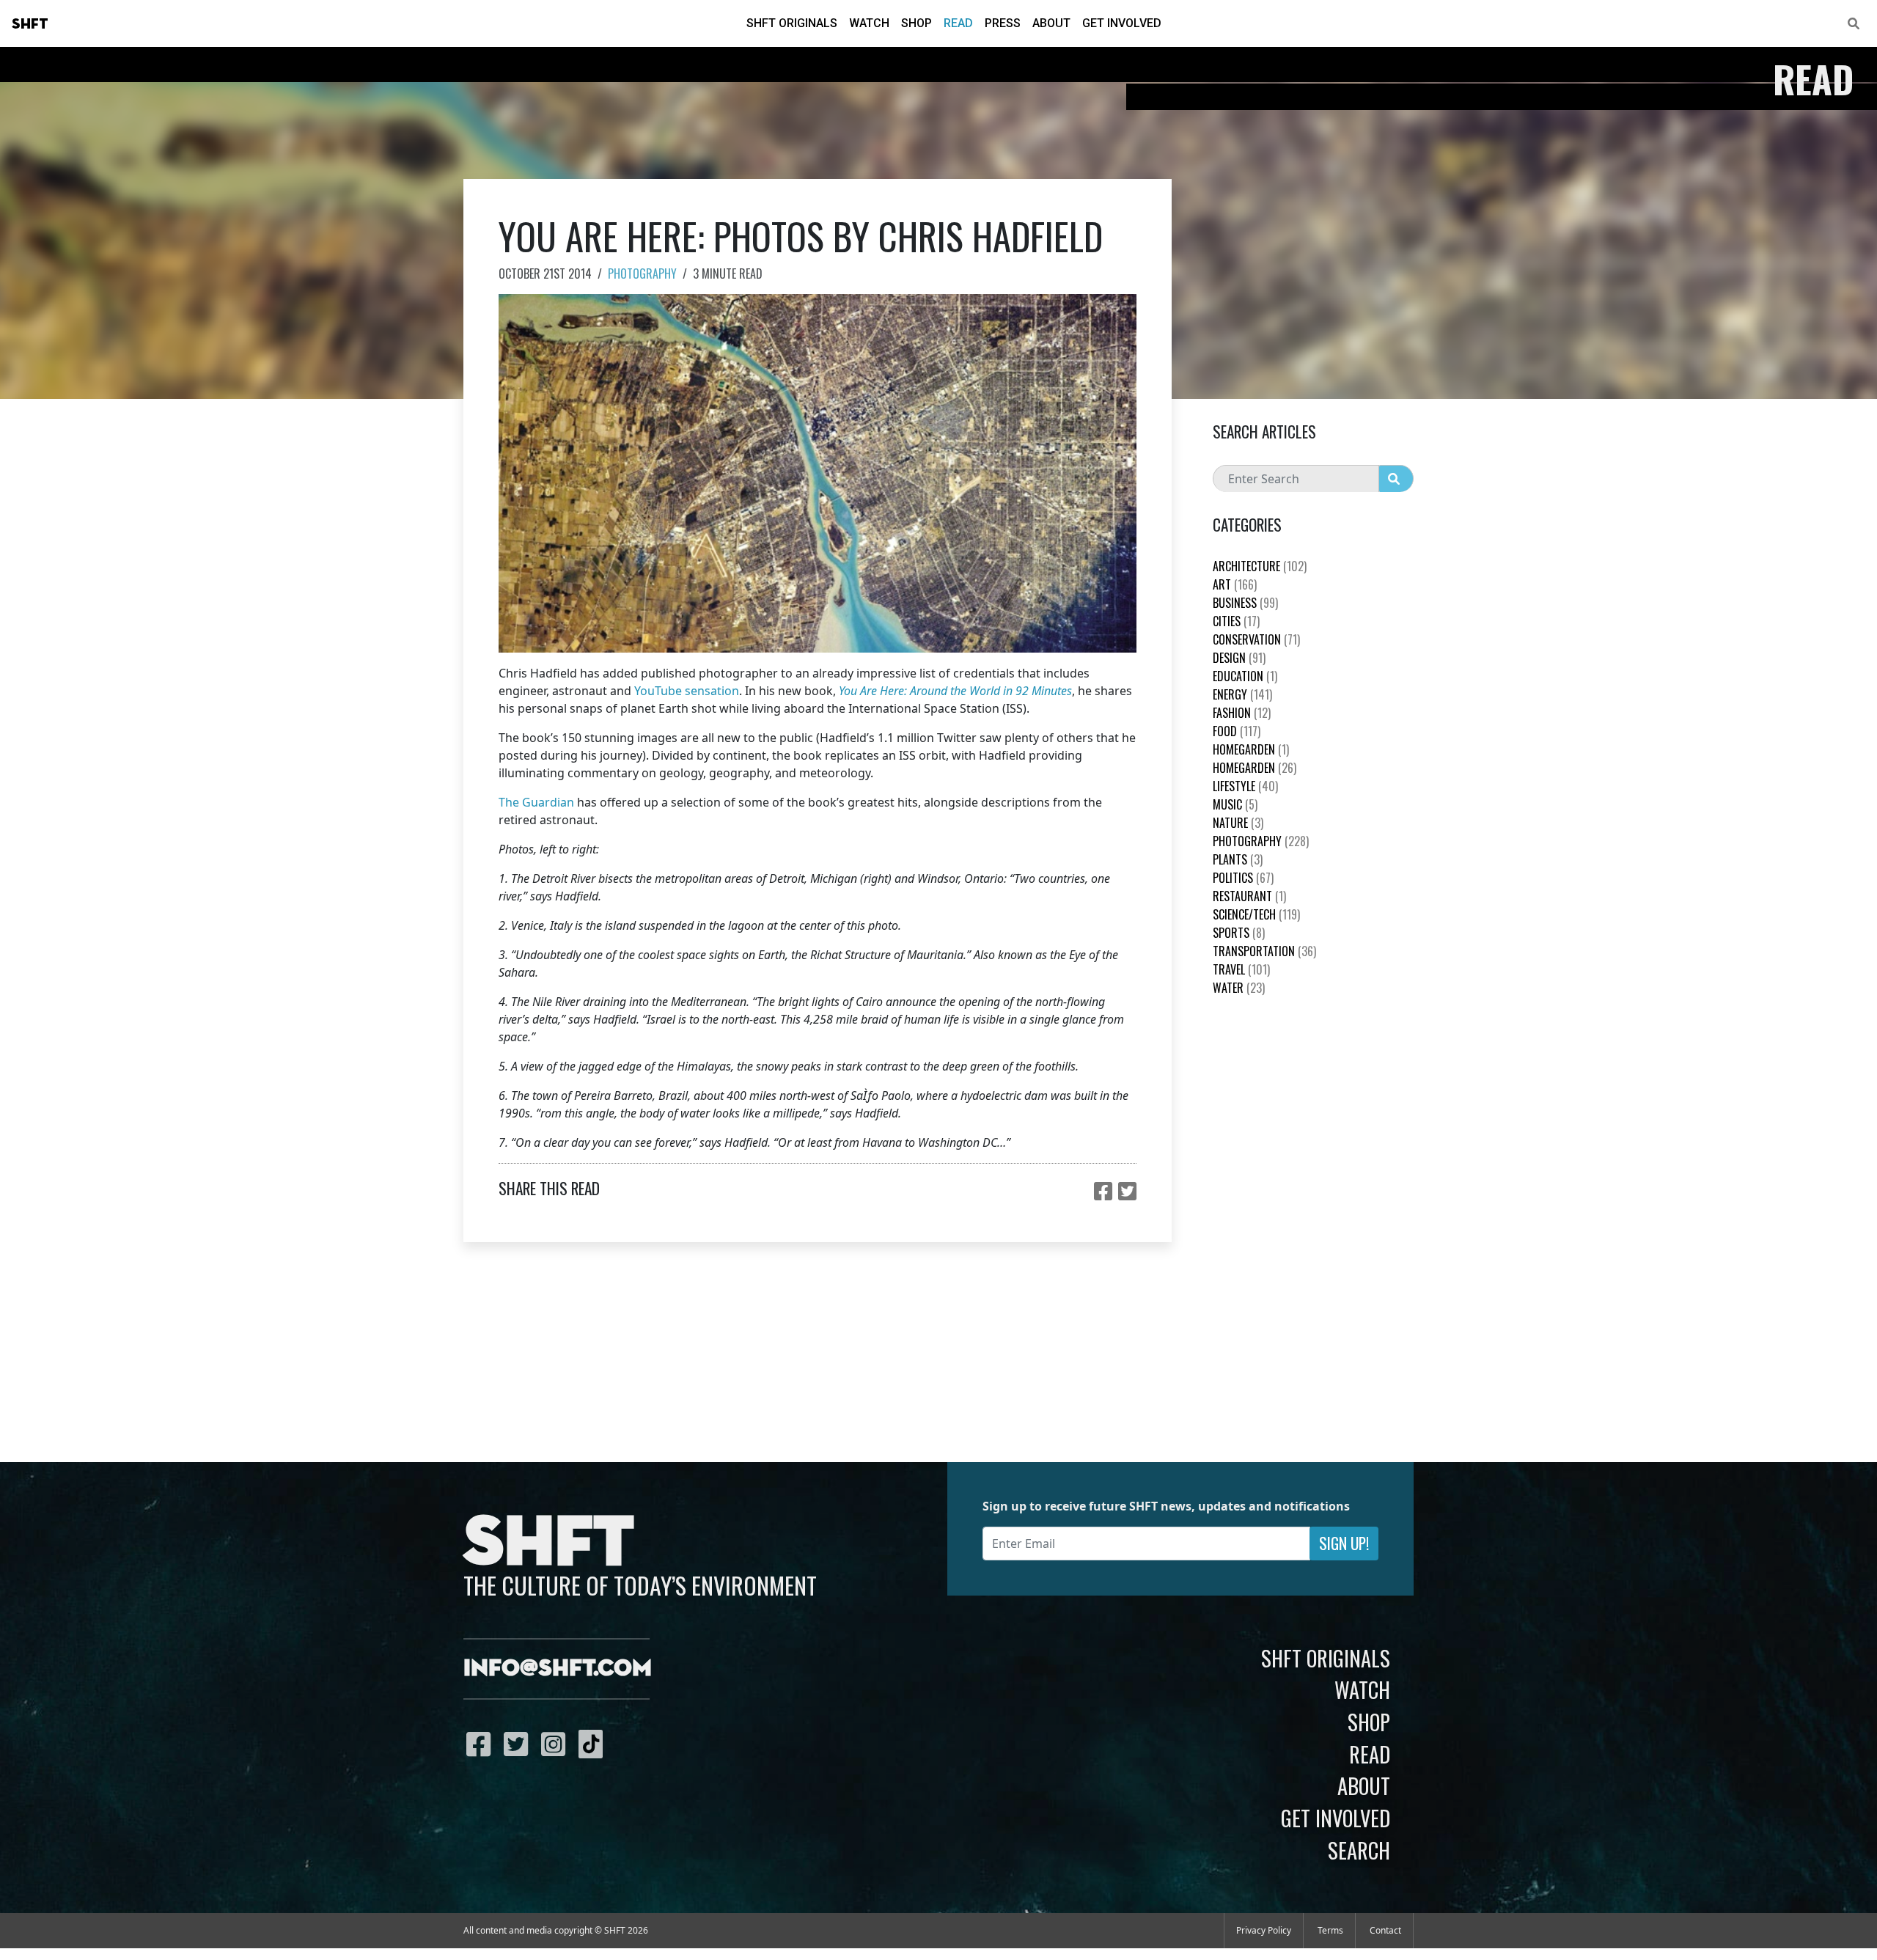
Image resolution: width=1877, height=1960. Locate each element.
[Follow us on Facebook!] (482, 1744)
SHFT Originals (792, 23)
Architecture (1260, 566)
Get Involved (1122, 23)
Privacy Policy (1264, 1930)
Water (1239, 988)
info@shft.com (558, 1669)
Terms (1330, 1930)
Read (958, 23)
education (1245, 676)
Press (1003, 23)
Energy (1242, 694)
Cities (1236, 621)
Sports (1239, 933)
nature (1238, 823)
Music (1235, 804)
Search (1359, 1850)
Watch (869, 23)
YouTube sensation (687, 691)
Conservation (1256, 639)
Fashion (1242, 713)
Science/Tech (1256, 914)
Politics (1243, 878)
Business (1245, 603)
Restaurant (1249, 896)
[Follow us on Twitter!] (519, 1744)
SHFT (30, 24)
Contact (1385, 1930)
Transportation (1264, 951)
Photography (642, 274)
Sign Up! (1344, 1543)
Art (1235, 584)
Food (1237, 731)
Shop (917, 23)
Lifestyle (1245, 786)
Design (1239, 658)
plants (1238, 859)
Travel (1241, 969)
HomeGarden (1251, 749)
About (1051, 23)
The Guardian (536, 802)
